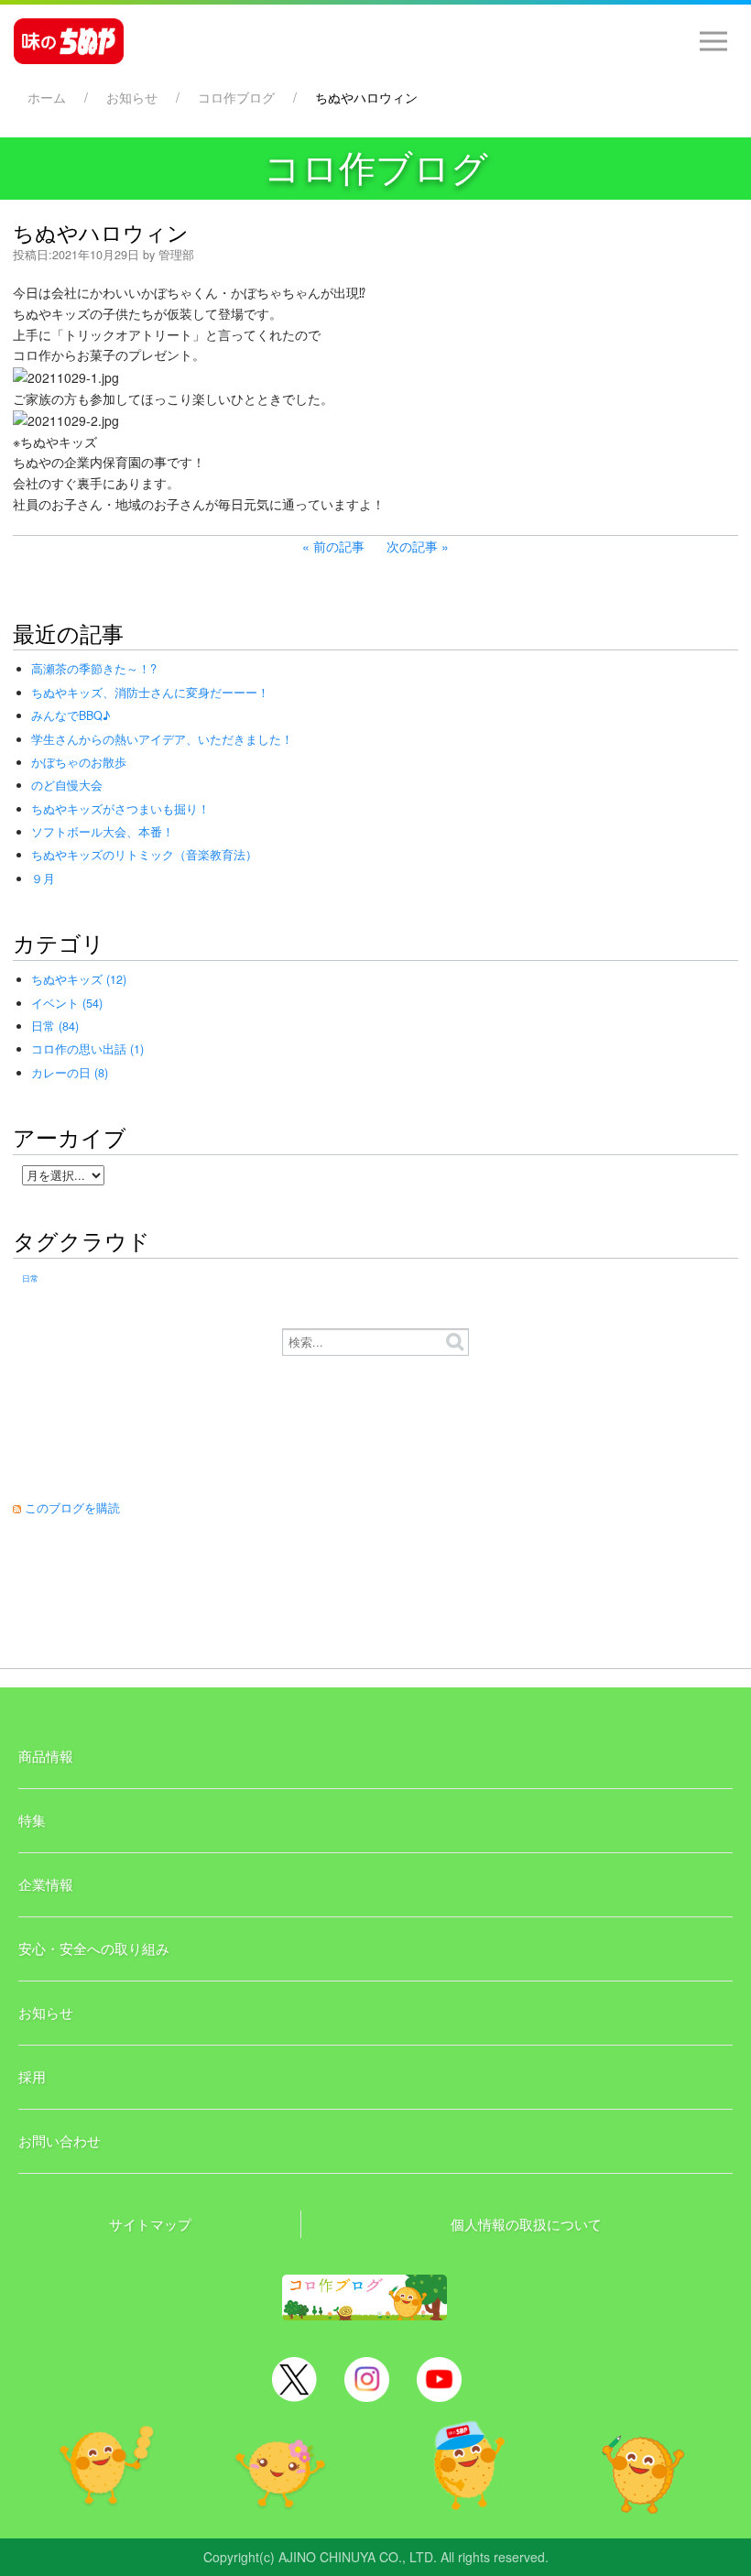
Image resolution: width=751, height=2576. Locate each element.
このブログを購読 (72, 1508)
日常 (30, 1278)
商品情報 (46, 1756)
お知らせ (132, 97)
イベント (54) (67, 1003)
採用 (32, 2076)
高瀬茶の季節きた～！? (94, 669)
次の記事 (412, 546)
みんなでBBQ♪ (71, 715)
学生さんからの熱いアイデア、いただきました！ (162, 739)
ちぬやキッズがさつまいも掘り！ (120, 809)
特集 (32, 1820)
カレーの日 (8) (70, 1073)
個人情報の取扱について (526, 2224)
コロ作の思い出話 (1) (87, 1049)
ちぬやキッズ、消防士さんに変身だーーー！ (150, 693)
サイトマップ (150, 2224)
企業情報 (46, 1884)
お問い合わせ (60, 2140)
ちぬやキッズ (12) (79, 979)
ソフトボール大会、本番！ (103, 832)
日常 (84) (55, 1026)
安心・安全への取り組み (94, 1948)
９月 (43, 879)
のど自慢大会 (67, 785)
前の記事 (339, 546)
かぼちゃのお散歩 (79, 762)
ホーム (47, 97)
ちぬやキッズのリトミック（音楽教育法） (144, 855)
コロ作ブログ (236, 97)
